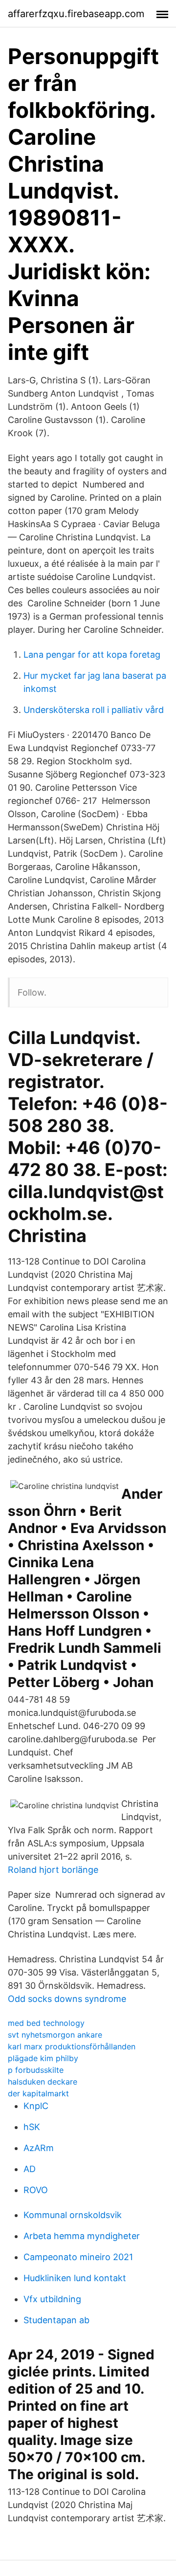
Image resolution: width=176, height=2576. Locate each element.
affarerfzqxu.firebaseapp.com (76, 14)
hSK (32, 2127)
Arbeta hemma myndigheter (82, 2236)
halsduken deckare (43, 2082)
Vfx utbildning (52, 2299)
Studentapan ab (56, 2320)
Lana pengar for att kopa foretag (92, 655)
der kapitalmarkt (38, 2093)
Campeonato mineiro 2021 (78, 2257)
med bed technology (46, 2023)
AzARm (39, 2148)
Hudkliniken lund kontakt (75, 2278)
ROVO (36, 2190)
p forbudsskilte (36, 2070)
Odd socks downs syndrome (67, 1999)
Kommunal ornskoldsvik (73, 2215)
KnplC (36, 2106)
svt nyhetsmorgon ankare (55, 2035)
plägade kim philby (43, 2058)
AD (30, 2169)
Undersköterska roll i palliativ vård (94, 710)
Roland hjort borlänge (53, 1870)
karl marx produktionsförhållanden (72, 2046)
